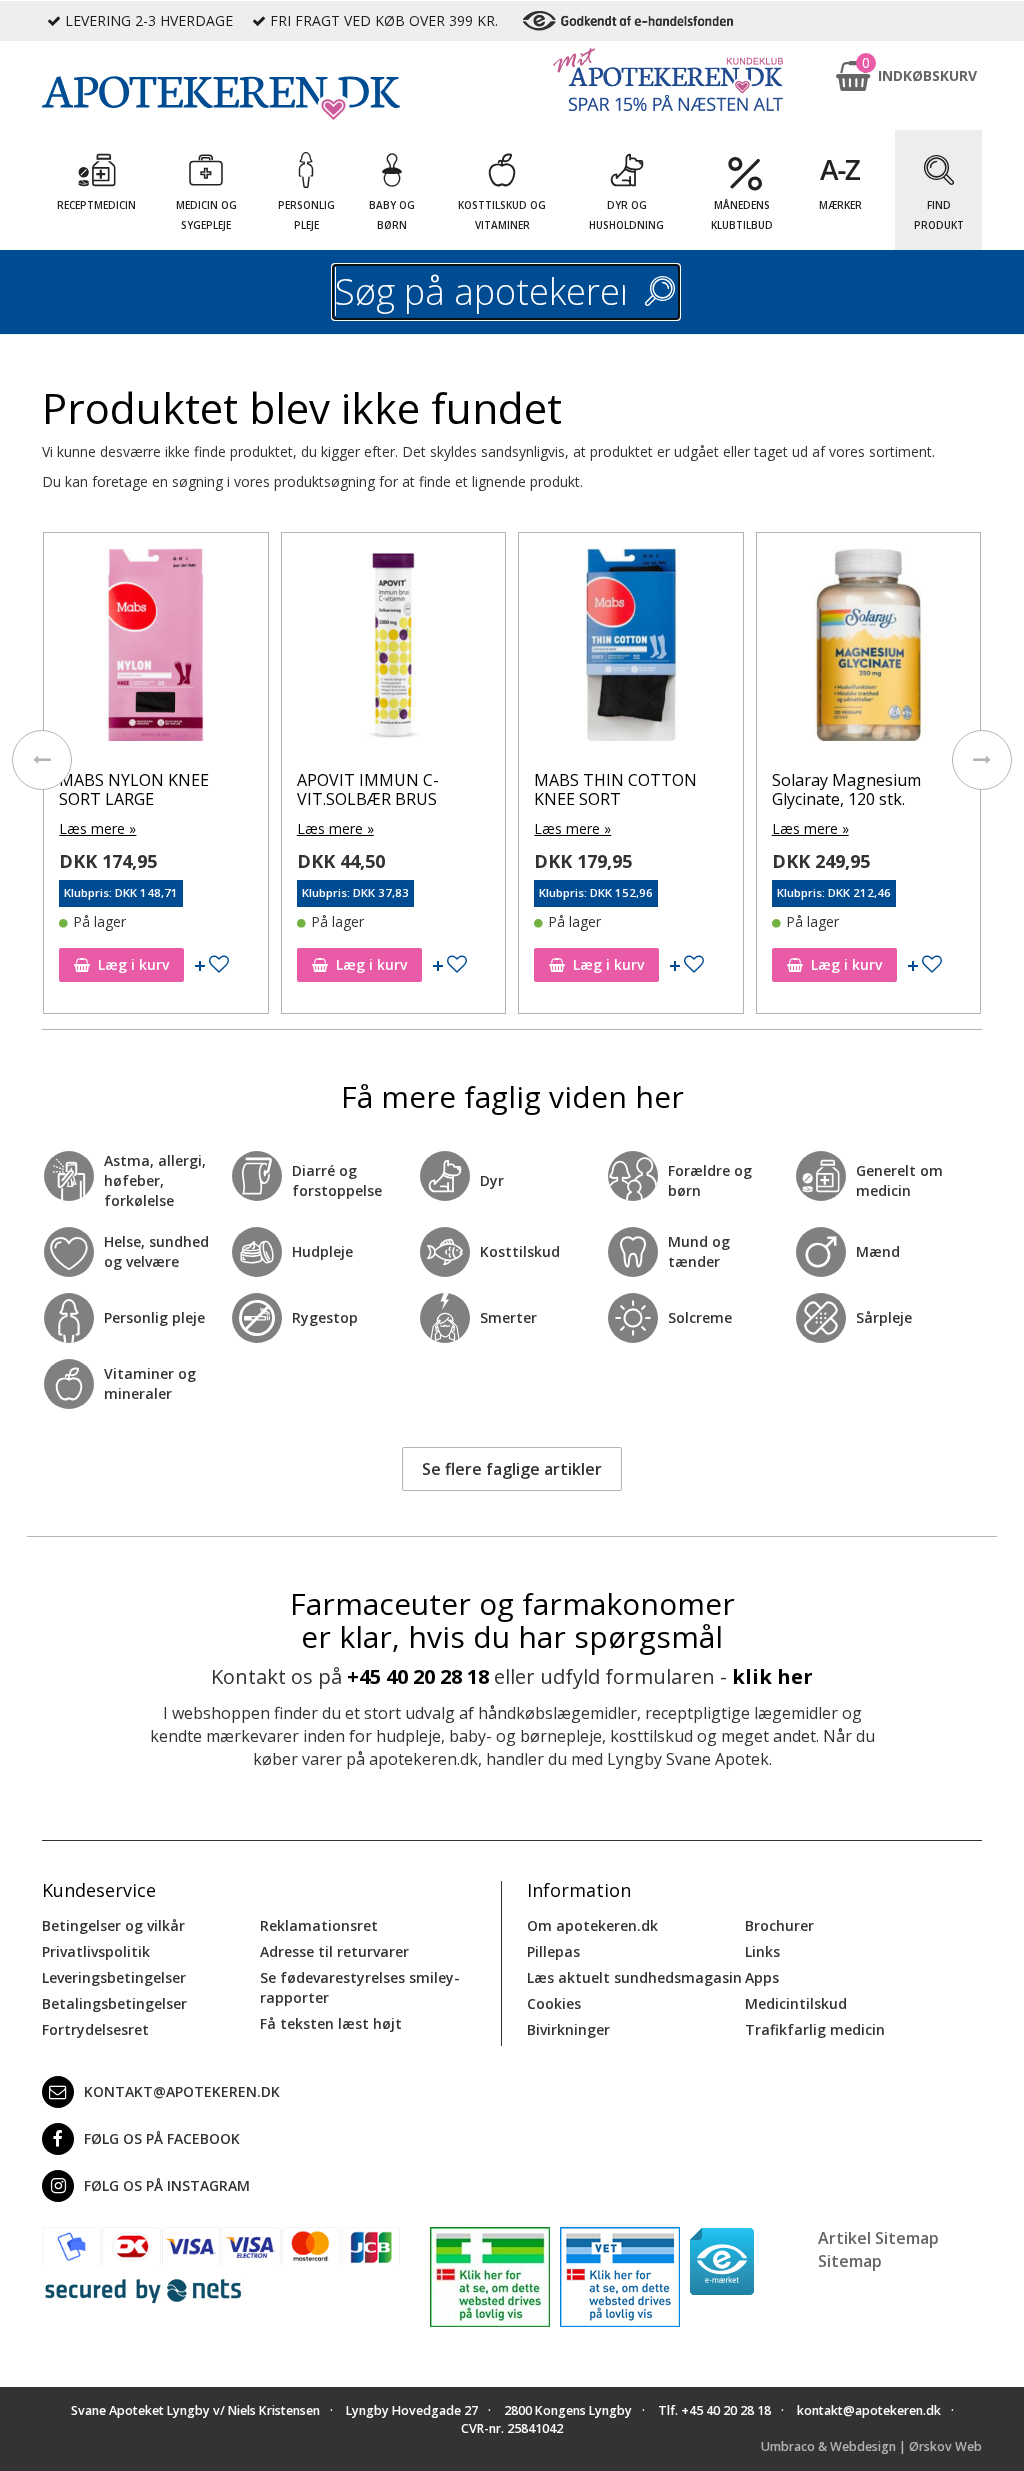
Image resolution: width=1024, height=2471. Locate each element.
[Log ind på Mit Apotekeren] (668, 79)
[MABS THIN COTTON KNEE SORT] (630, 649)
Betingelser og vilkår (113, 1925)
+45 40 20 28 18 (418, 1676)
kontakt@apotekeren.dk (182, 2091)
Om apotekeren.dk (592, 1925)
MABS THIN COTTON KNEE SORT (615, 789)
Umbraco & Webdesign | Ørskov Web (871, 2446)
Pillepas (553, 1951)
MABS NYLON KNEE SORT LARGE (134, 789)
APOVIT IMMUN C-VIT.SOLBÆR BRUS (368, 789)
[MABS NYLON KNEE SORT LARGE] (155, 649)
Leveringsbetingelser (114, 1977)
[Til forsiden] (221, 98)
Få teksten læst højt (331, 2023)
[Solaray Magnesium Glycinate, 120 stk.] (868, 649)
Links (762, 1951)
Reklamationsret (319, 1925)
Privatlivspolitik (96, 1951)
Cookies (554, 2003)
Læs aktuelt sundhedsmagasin (634, 1977)
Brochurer (779, 1925)
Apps (762, 1977)
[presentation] (42, 760)
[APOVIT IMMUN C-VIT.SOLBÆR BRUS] (393, 649)
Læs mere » (97, 828)
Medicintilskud (796, 2003)
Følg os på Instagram (167, 2185)
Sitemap (850, 2261)
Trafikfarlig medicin (815, 2029)
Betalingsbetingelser (114, 2003)
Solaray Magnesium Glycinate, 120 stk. (846, 789)
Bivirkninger (568, 2029)
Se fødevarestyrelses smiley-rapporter (360, 1987)
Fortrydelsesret (95, 2029)
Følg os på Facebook (162, 2138)
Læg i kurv (133, 964)
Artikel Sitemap (878, 2238)
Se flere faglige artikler (512, 1469)
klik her (772, 1676)
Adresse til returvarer (334, 1951)
